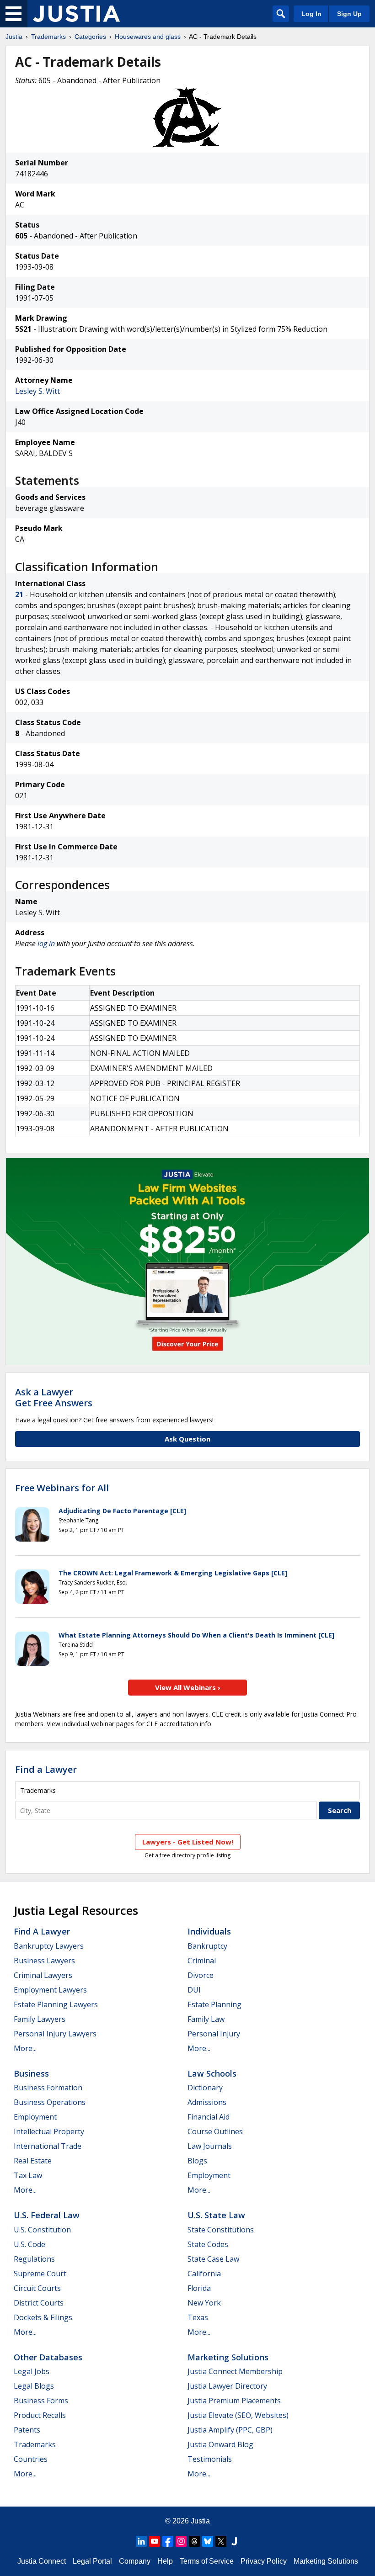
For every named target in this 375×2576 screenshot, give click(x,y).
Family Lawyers (40, 2019)
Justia (14, 37)
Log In (311, 14)
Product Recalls (40, 2415)
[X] (221, 2541)
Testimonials (210, 2459)
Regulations (34, 2259)
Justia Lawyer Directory (227, 2386)
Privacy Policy (264, 2561)
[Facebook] (168, 2541)
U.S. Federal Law (47, 2215)
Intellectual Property (49, 2131)
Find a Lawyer (46, 1769)
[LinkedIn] (141, 2541)
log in (46, 943)
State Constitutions (221, 2230)
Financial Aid (209, 2117)
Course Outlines (215, 2131)
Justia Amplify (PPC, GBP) (230, 2430)
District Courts (39, 2303)
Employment (35, 2117)
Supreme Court (40, 2274)
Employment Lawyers (50, 1990)
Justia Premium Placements (234, 2401)
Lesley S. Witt (37, 391)
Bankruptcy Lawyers (49, 1946)
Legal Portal (92, 2561)
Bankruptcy (207, 1946)
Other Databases (48, 2357)
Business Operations (50, 2102)
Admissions (207, 2102)
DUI (194, 1990)
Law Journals (210, 2146)
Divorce (201, 1975)
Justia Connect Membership (235, 2371)
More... (25, 2048)
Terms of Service (207, 2561)
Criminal (202, 1961)
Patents (27, 2430)
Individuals (209, 1931)
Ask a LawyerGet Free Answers (54, 1397)
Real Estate (33, 2161)
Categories (90, 37)
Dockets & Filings (43, 2317)
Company (135, 2561)
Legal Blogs (34, 2386)
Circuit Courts (37, 2288)
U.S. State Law (216, 2215)
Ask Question (187, 1439)
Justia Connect (42, 2561)
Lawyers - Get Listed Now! (188, 1842)
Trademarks (48, 37)
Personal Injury (214, 2034)
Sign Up (349, 14)
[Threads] (194, 2541)
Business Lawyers (44, 1961)
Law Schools (212, 2073)
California (204, 2274)
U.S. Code (29, 2244)
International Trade (48, 2146)
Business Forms (41, 2401)
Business (31, 2073)
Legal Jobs (32, 2371)
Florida (199, 2288)
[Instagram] (181, 2541)
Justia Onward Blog (220, 2444)
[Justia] (76, 14)
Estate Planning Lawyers (56, 2004)
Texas (198, 2317)
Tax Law (28, 2175)
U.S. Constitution (42, 2230)
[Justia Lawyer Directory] (234, 2541)
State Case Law (213, 2259)
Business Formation (48, 2088)
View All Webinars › (188, 1687)
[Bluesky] (208, 2541)
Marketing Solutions (228, 2357)
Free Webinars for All (62, 1488)
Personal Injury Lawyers (55, 2034)
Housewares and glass (148, 37)
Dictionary (205, 2088)
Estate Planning (214, 2004)
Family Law (206, 2019)
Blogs (197, 2161)
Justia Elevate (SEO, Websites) (238, 2415)
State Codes (208, 2244)
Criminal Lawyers (43, 1975)
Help (165, 2561)
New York (204, 2303)
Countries (31, 2459)
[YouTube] (155, 2541)
